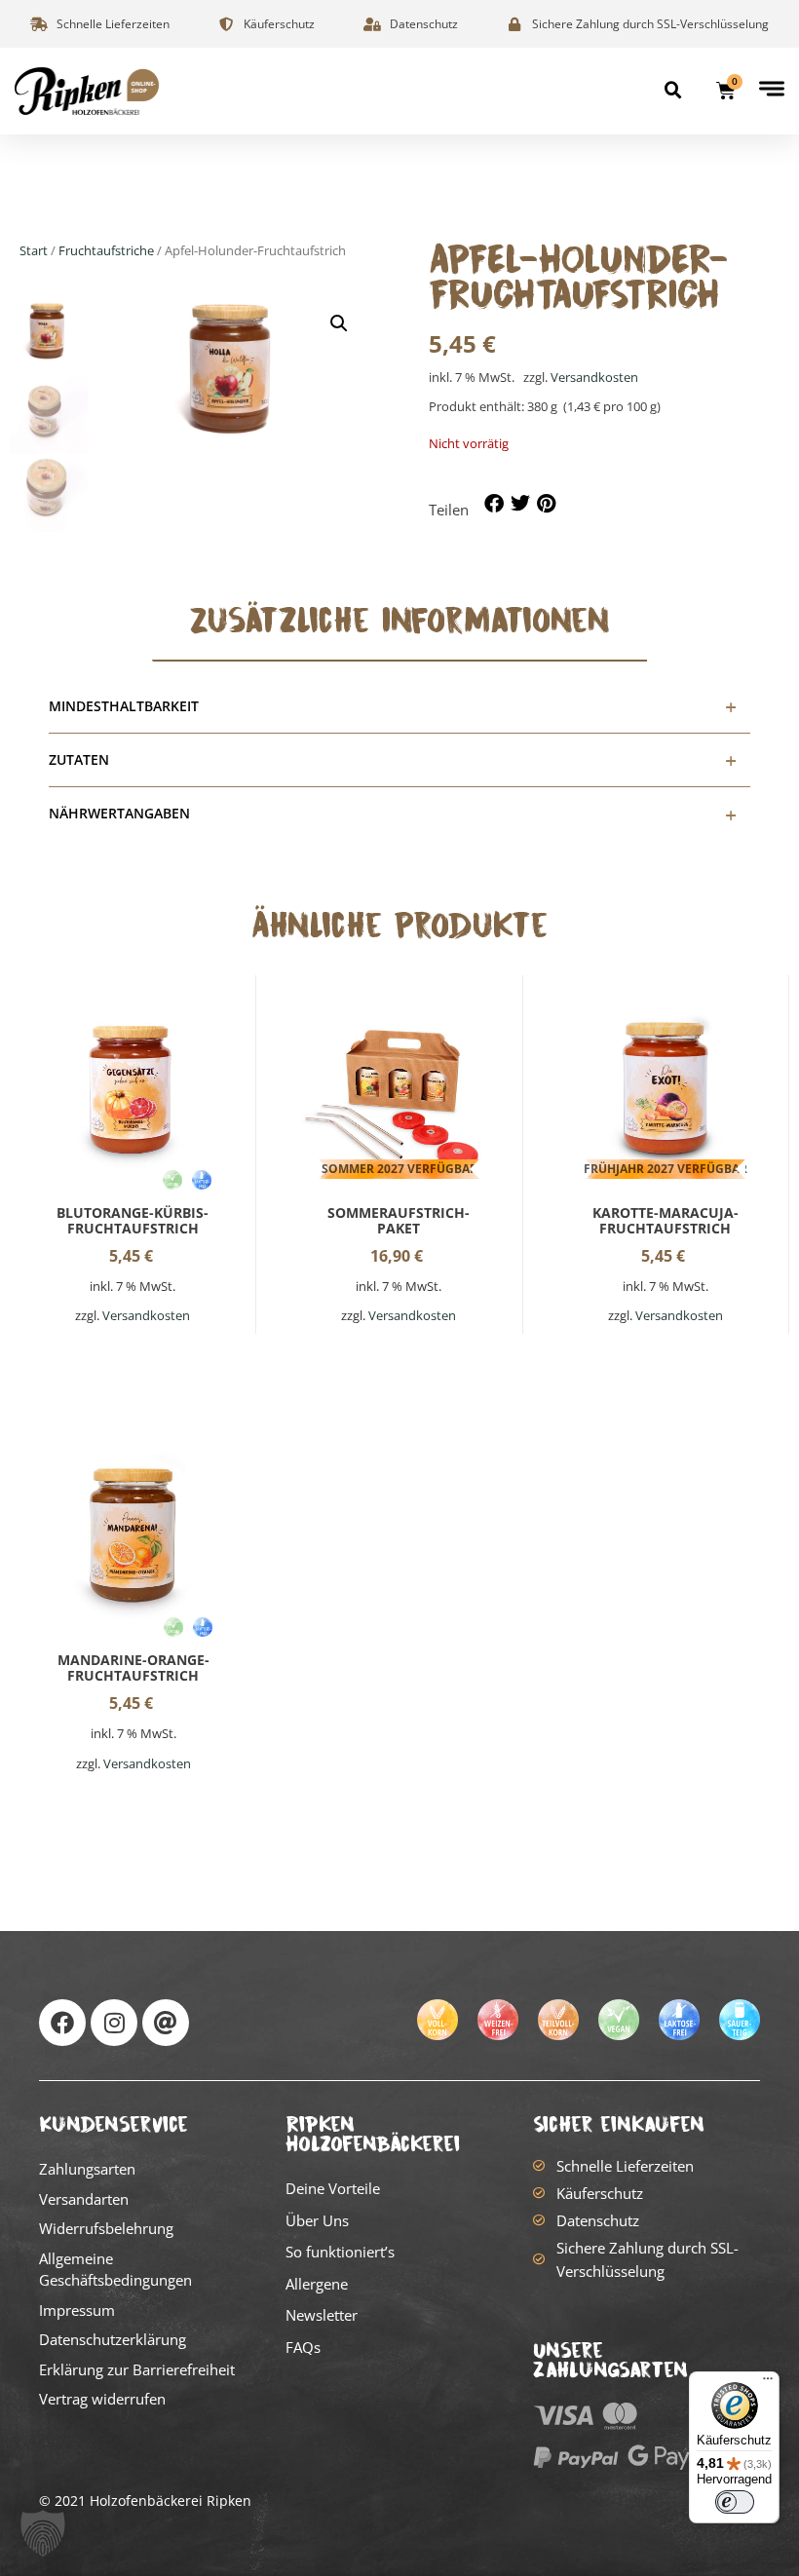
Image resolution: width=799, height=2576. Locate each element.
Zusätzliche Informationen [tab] (399, 620)
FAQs (303, 2347)
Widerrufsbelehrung (106, 2228)
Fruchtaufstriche (106, 250)
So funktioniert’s (340, 2252)
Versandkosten (594, 378)
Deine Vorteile (333, 2188)
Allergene (317, 2284)
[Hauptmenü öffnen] (772, 89)
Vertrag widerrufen (102, 2399)
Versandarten (84, 2199)
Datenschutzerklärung (113, 2339)
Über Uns (317, 2220)
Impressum (77, 2310)
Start (34, 250)
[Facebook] (62, 2023)
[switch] (735, 2502)
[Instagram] (114, 2023)
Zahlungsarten (87, 2169)
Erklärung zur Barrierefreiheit (137, 2369)
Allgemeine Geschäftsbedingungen (115, 2270)
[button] (673, 91)
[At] (166, 2023)
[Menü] (768, 2383)
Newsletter (322, 2315)
